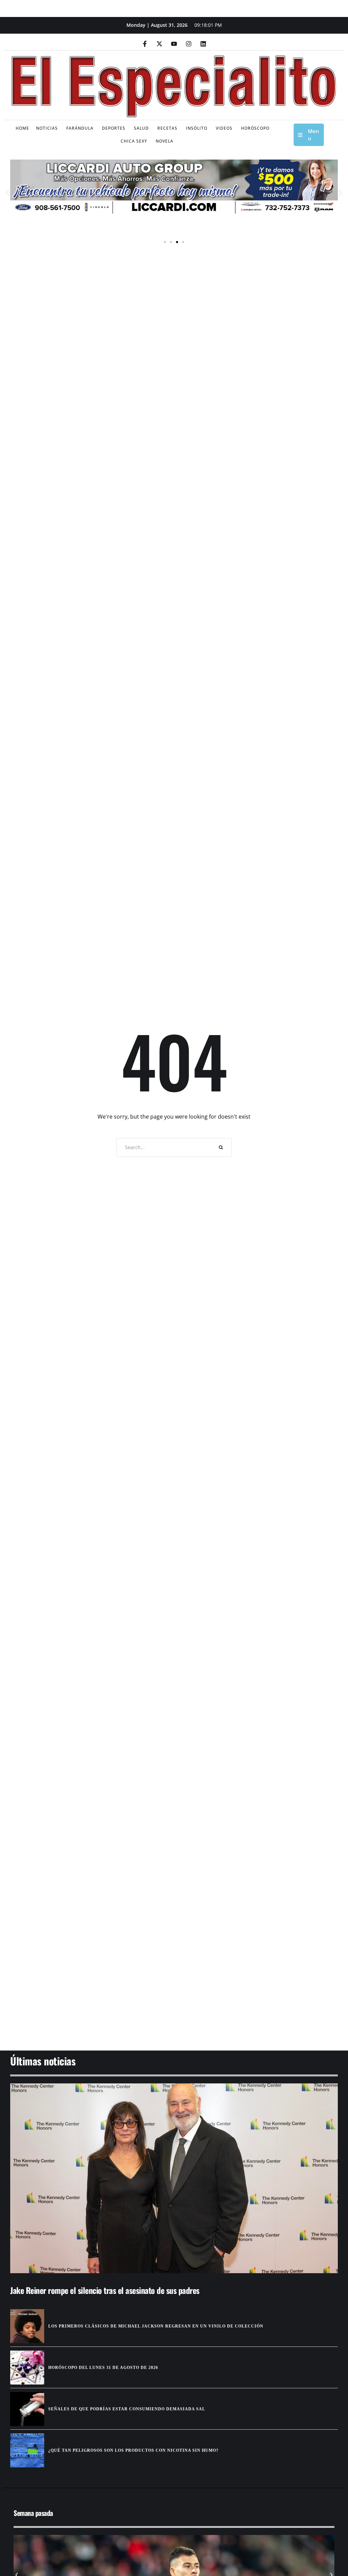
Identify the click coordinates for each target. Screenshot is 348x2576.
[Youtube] (174, 44)
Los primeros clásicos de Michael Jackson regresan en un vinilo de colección (156, 2326)
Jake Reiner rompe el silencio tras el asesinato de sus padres (105, 2290)
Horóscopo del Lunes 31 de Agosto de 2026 (103, 2368)
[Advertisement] (174, 1988)
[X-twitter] (159, 44)
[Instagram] (189, 44)
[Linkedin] (203, 44)
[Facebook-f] (145, 44)
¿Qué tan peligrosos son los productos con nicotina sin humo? (133, 2450)
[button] (8, 193)
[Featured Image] (174, 2178)
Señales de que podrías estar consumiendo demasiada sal (127, 2409)
